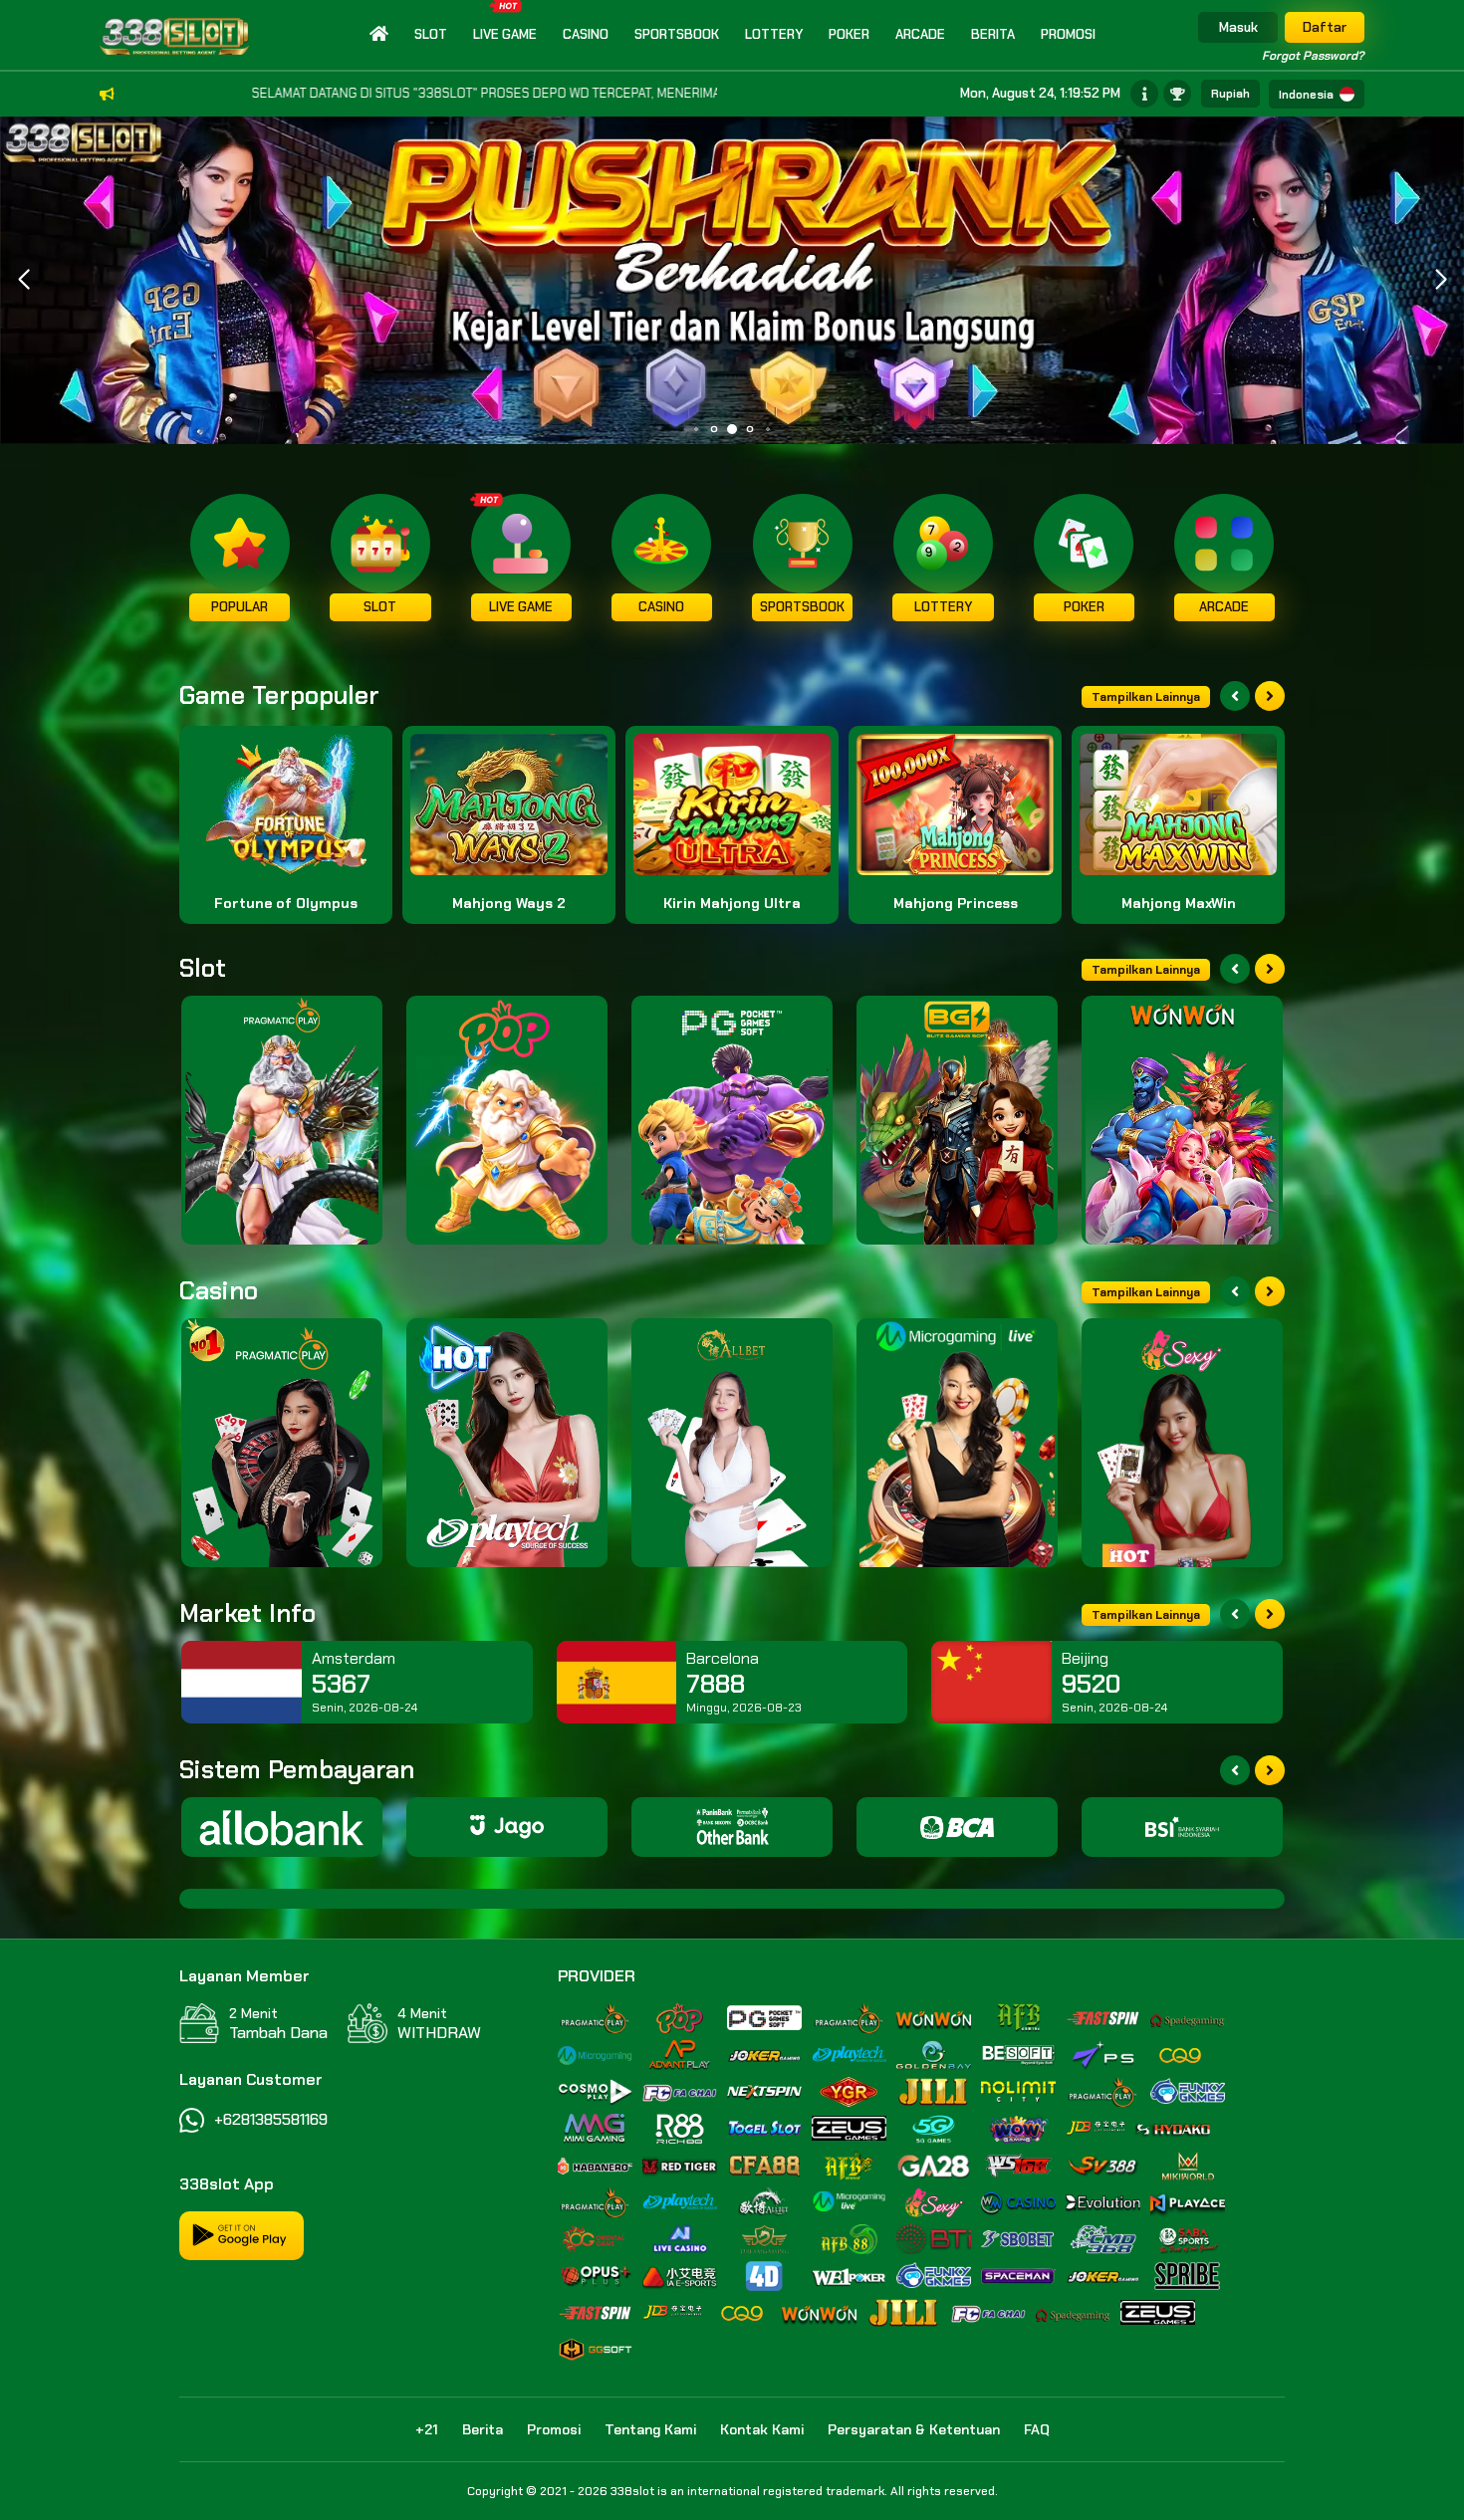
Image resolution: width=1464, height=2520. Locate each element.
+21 (427, 2429)
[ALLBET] (732, 1443)
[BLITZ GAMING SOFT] (957, 1120)
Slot (431, 34)
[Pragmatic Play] (282, 1120)
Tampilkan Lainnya (1146, 697)
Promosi (1068, 34)
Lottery (774, 34)
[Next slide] (1270, 696)
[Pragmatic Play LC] (282, 1443)
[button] (1441, 280)
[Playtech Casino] (507, 1443)
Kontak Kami (762, 2429)
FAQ (1037, 2429)
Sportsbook (677, 34)
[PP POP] (507, 1120)
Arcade (920, 34)
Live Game (505, 34)
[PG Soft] (732, 1120)
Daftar (1325, 27)
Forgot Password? (1313, 56)
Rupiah (1230, 94)
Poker (849, 34)
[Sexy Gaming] (1182, 1443)
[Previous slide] (1235, 696)
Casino (586, 34)
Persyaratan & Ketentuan (914, 2429)
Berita (993, 34)
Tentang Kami (650, 2429)
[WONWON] (1182, 1120)
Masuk (1238, 27)
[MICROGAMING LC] (957, 1443)
